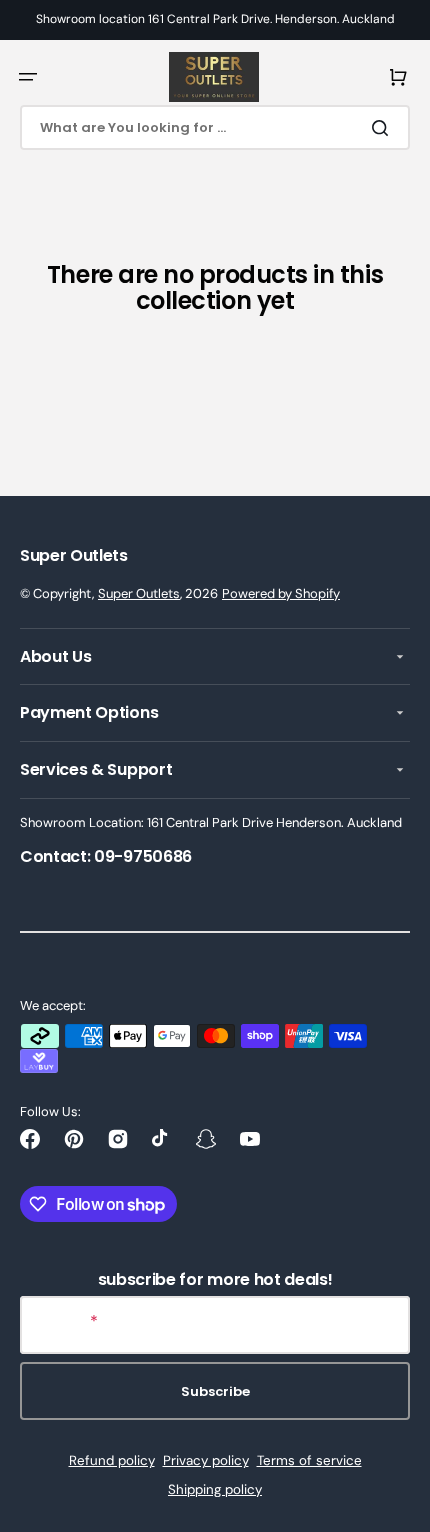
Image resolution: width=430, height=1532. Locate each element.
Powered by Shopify (281, 593)
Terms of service (309, 1460)
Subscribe (215, 1391)
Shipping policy (215, 1489)
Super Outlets (139, 593)
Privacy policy (206, 1460)
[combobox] (215, 127)
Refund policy (112, 1460)
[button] (28, 77)
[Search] (384, 128)
